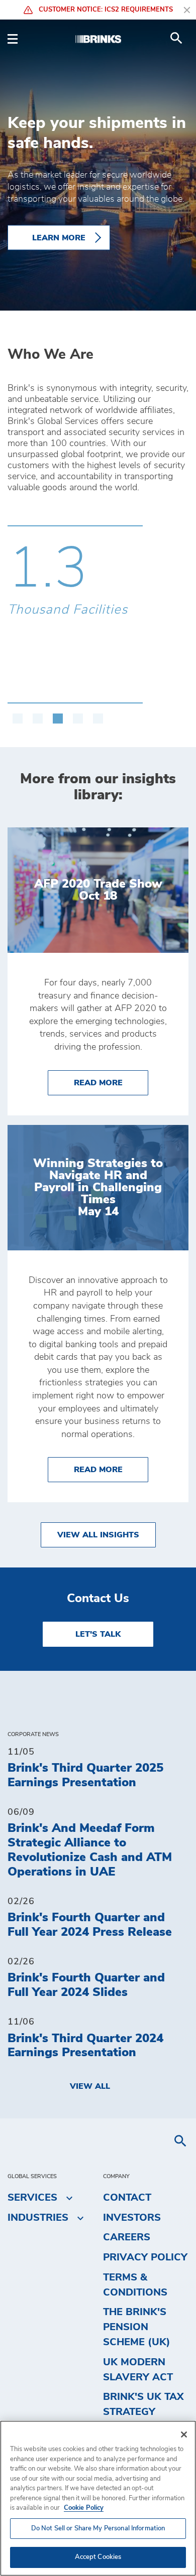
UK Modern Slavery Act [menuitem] (138, 2370)
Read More (111, 1083)
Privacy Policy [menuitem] (145, 2257)
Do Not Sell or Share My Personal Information (98, 2529)
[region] (98, 2498)
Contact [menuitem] (127, 2198)
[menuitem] (176, 38)
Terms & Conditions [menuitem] (135, 2285)
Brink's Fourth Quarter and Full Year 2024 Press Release (90, 1925)
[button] (18, 713)
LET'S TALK (98, 1634)
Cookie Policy (84, 2508)
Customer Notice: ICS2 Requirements (105, 10)
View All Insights (98, 1535)
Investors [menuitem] (132, 2218)
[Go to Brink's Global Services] (98, 38)
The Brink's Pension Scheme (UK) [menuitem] (137, 2327)
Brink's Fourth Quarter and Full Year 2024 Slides (86, 1985)
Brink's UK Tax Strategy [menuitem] (143, 2404)
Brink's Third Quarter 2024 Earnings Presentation (85, 2046)
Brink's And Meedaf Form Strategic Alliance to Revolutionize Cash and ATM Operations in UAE (90, 1850)
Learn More (59, 237)
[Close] (184, 2435)
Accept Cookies (98, 2557)
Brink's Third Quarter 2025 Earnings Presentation (85, 1775)
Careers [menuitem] (127, 2237)
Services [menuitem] (32, 2198)
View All (90, 2086)
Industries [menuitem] (38, 2218)
